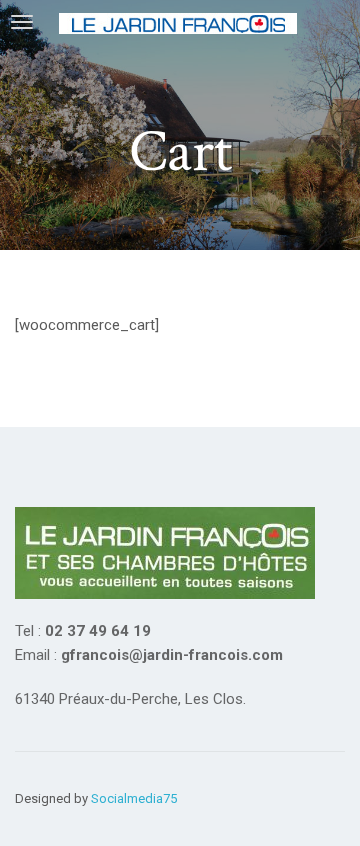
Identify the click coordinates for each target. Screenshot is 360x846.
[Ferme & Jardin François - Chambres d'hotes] (184, 22)
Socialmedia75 (134, 798)
